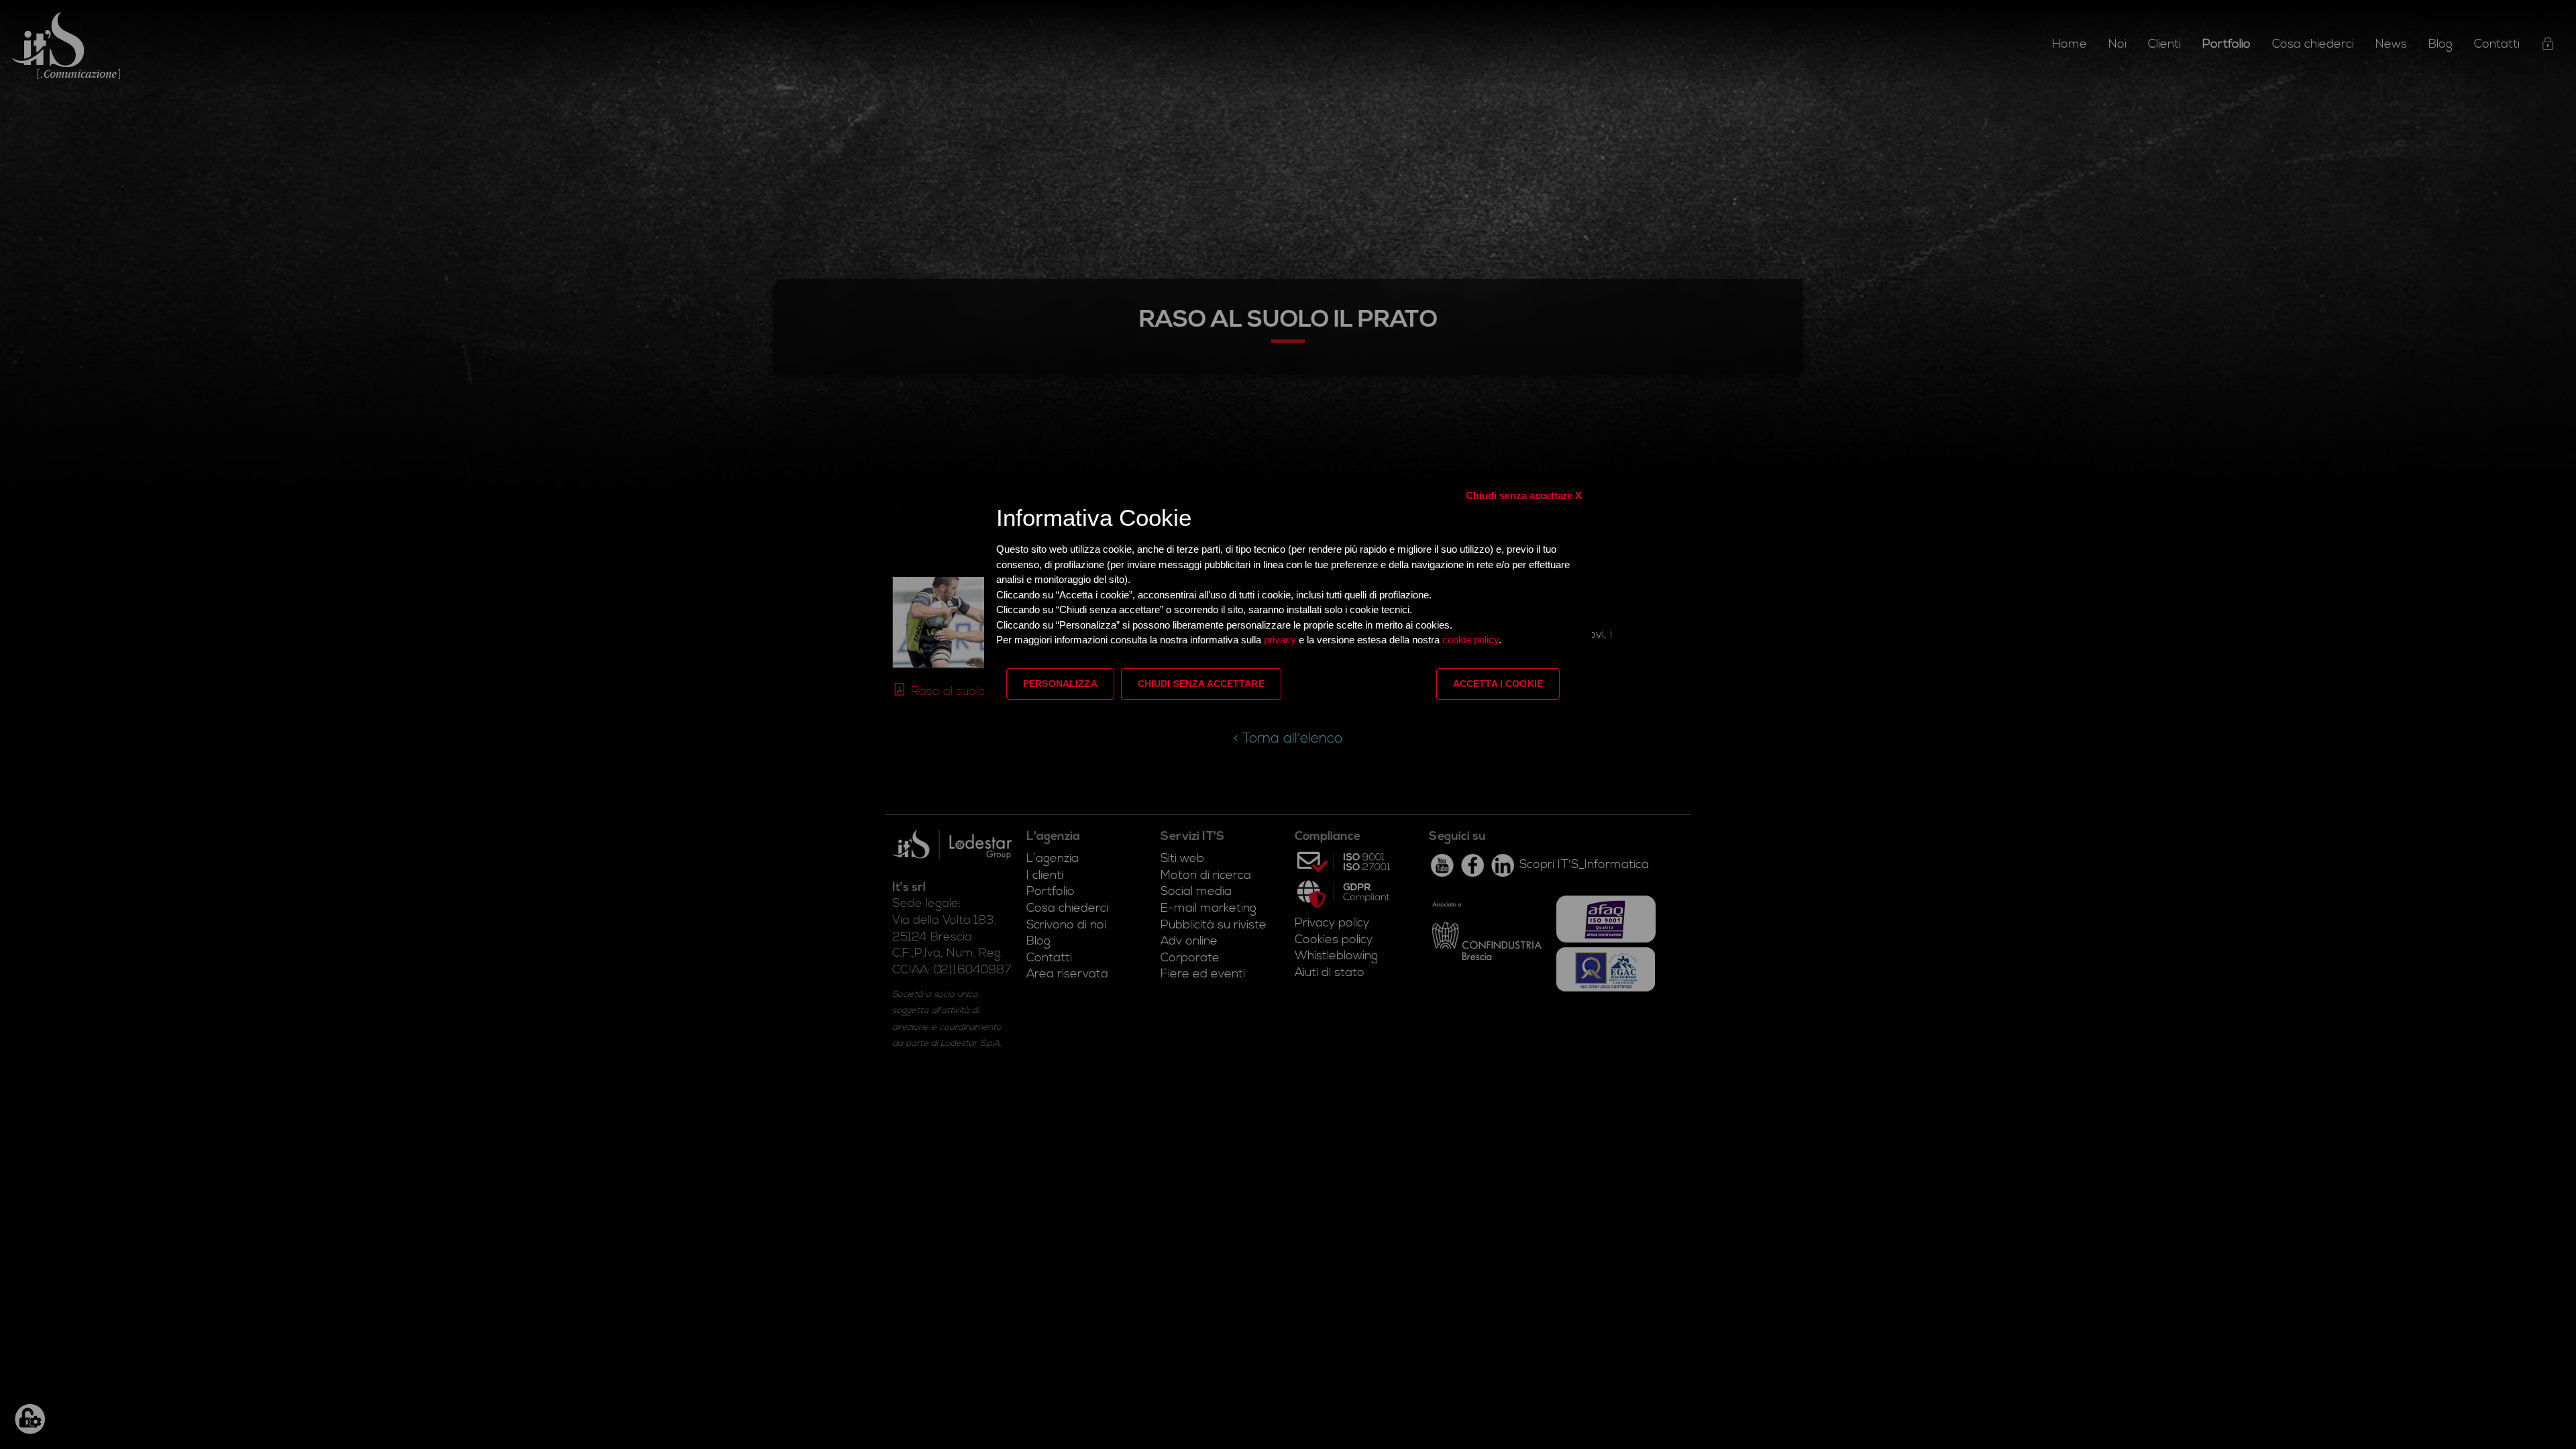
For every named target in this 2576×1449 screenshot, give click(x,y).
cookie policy (1470, 640)
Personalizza (1060, 684)
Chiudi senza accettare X (1524, 495)
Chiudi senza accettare (1201, 684)
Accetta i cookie (1498, 684)
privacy (1281, 640)
